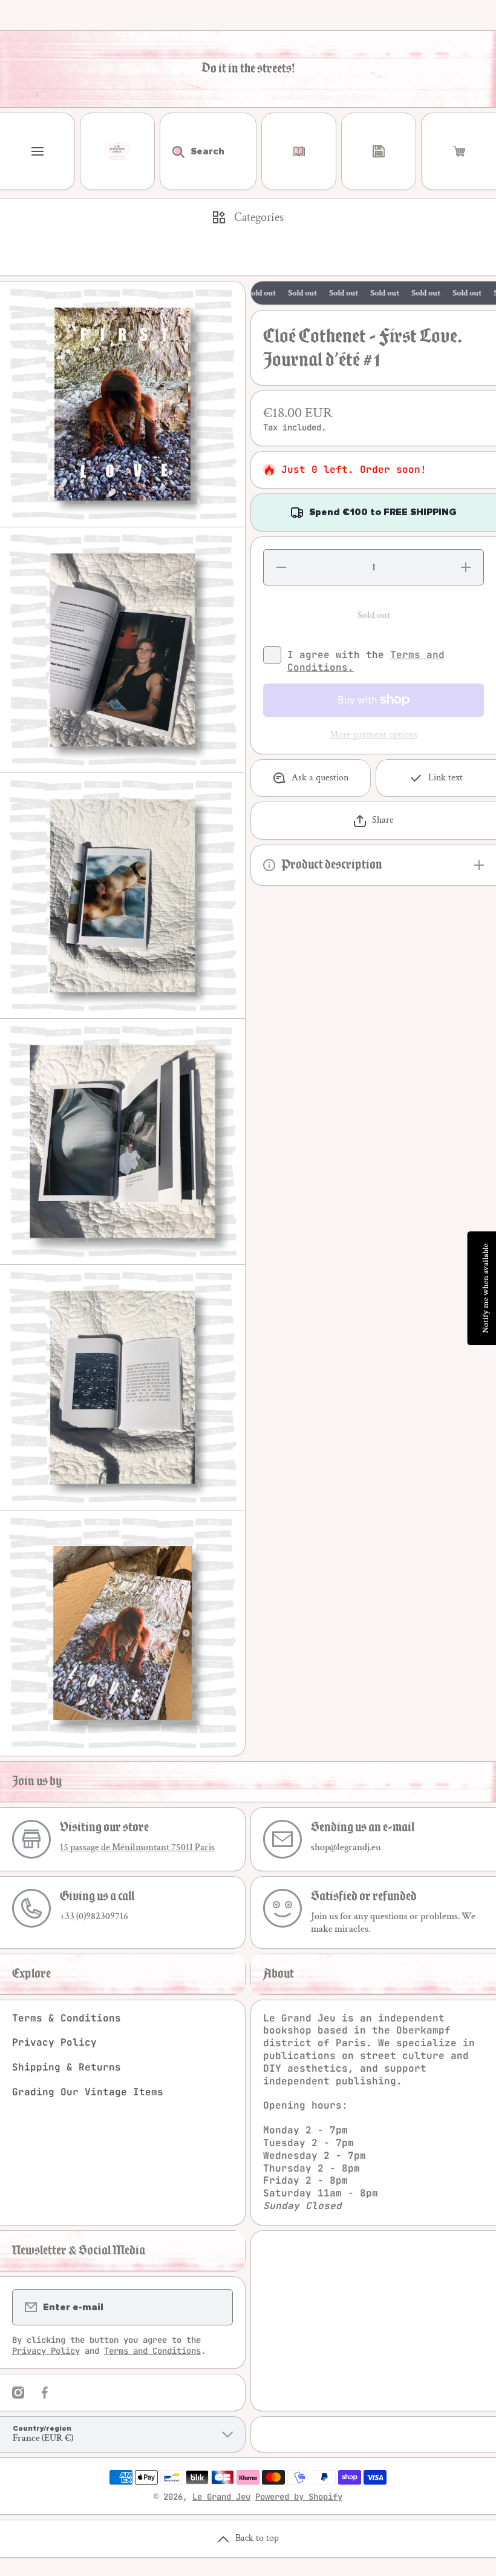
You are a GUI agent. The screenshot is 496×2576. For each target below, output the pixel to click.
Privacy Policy (54, 2042)
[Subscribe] (216, 2307)
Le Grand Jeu (221, 2497)
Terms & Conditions (67, 2018)
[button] (459, 151)
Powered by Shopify (299, 2497)
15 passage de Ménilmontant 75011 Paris (137, 1847)
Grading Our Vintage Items (88, 2092)
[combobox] (208, 151)
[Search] (172, 151)
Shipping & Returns (67, 2067)
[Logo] (117, 151)
